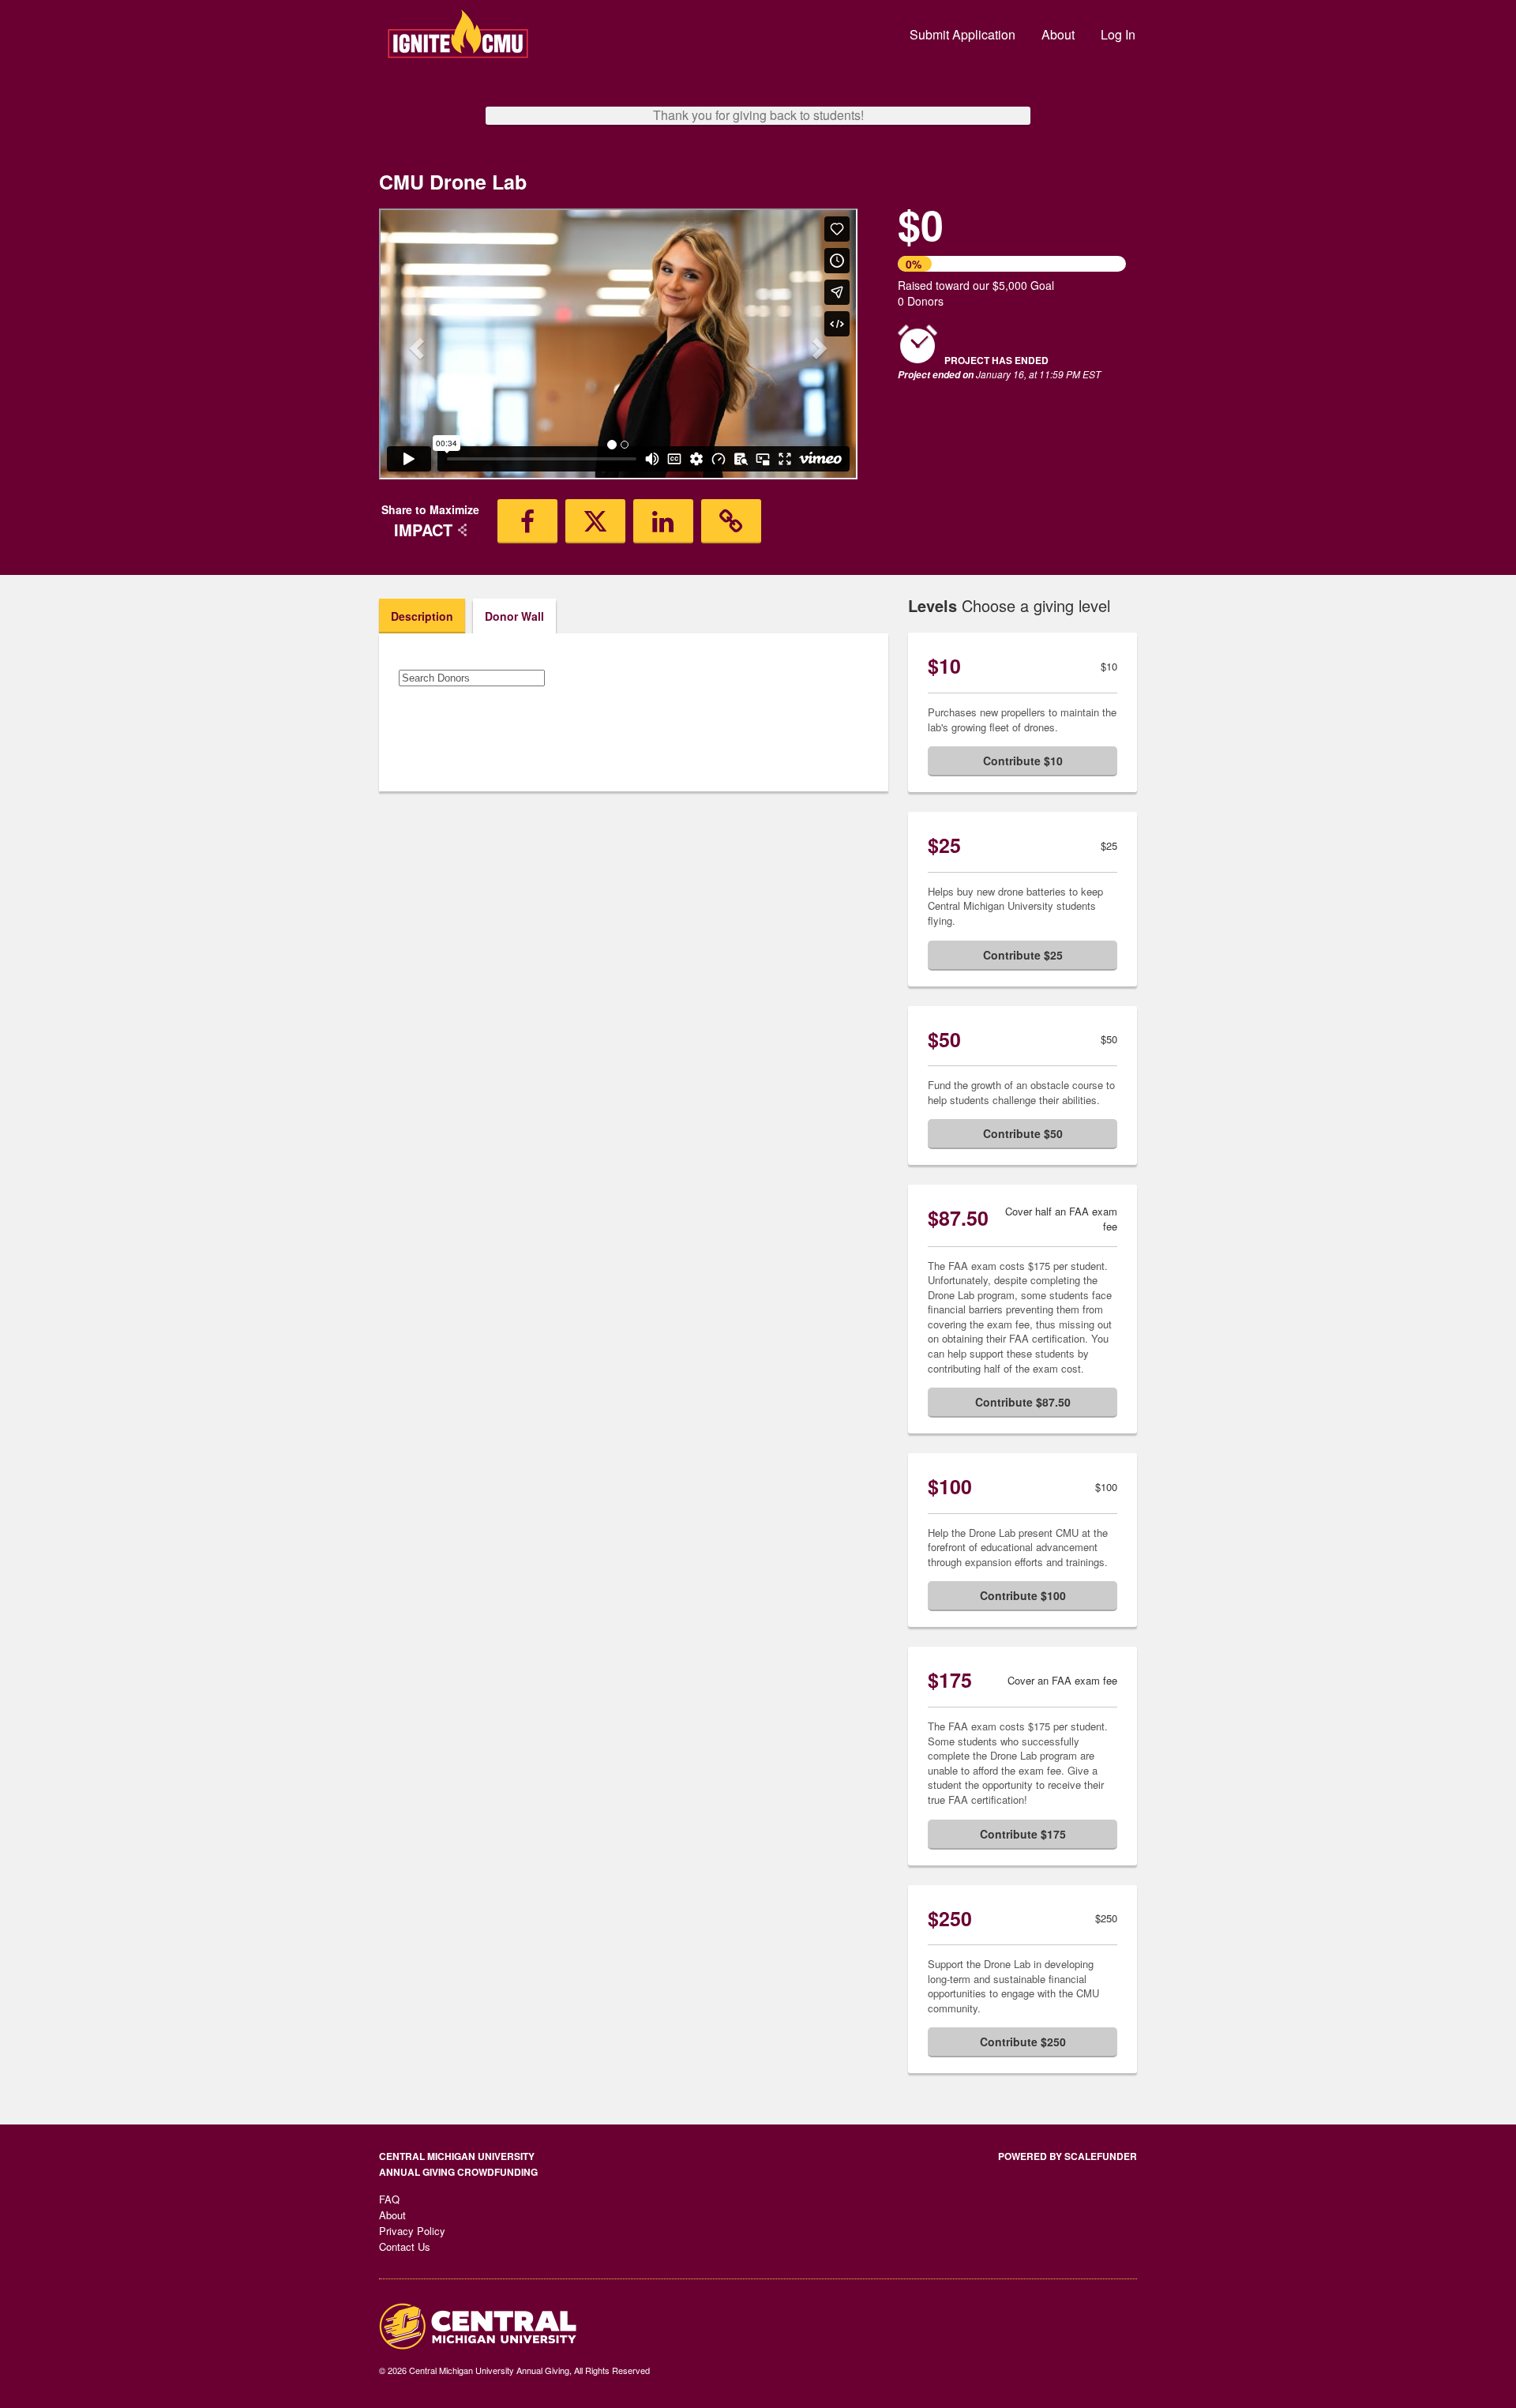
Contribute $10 (1023, 761)
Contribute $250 (1023, 2042)
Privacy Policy (412, 2231)
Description (422, 616)
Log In (1118, 34)
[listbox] (618, 346)
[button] (415, 344)
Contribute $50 (1023, 1133)
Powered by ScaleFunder (1068, 2156)
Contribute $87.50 (1023, 1402)
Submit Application (963, 34)
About (1058, 34)
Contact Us (405, 2246)
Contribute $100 (1023, 1595)
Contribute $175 (1023, 1834)
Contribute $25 (1023, 955)
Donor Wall (514, 616)
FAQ (389, 2199)
